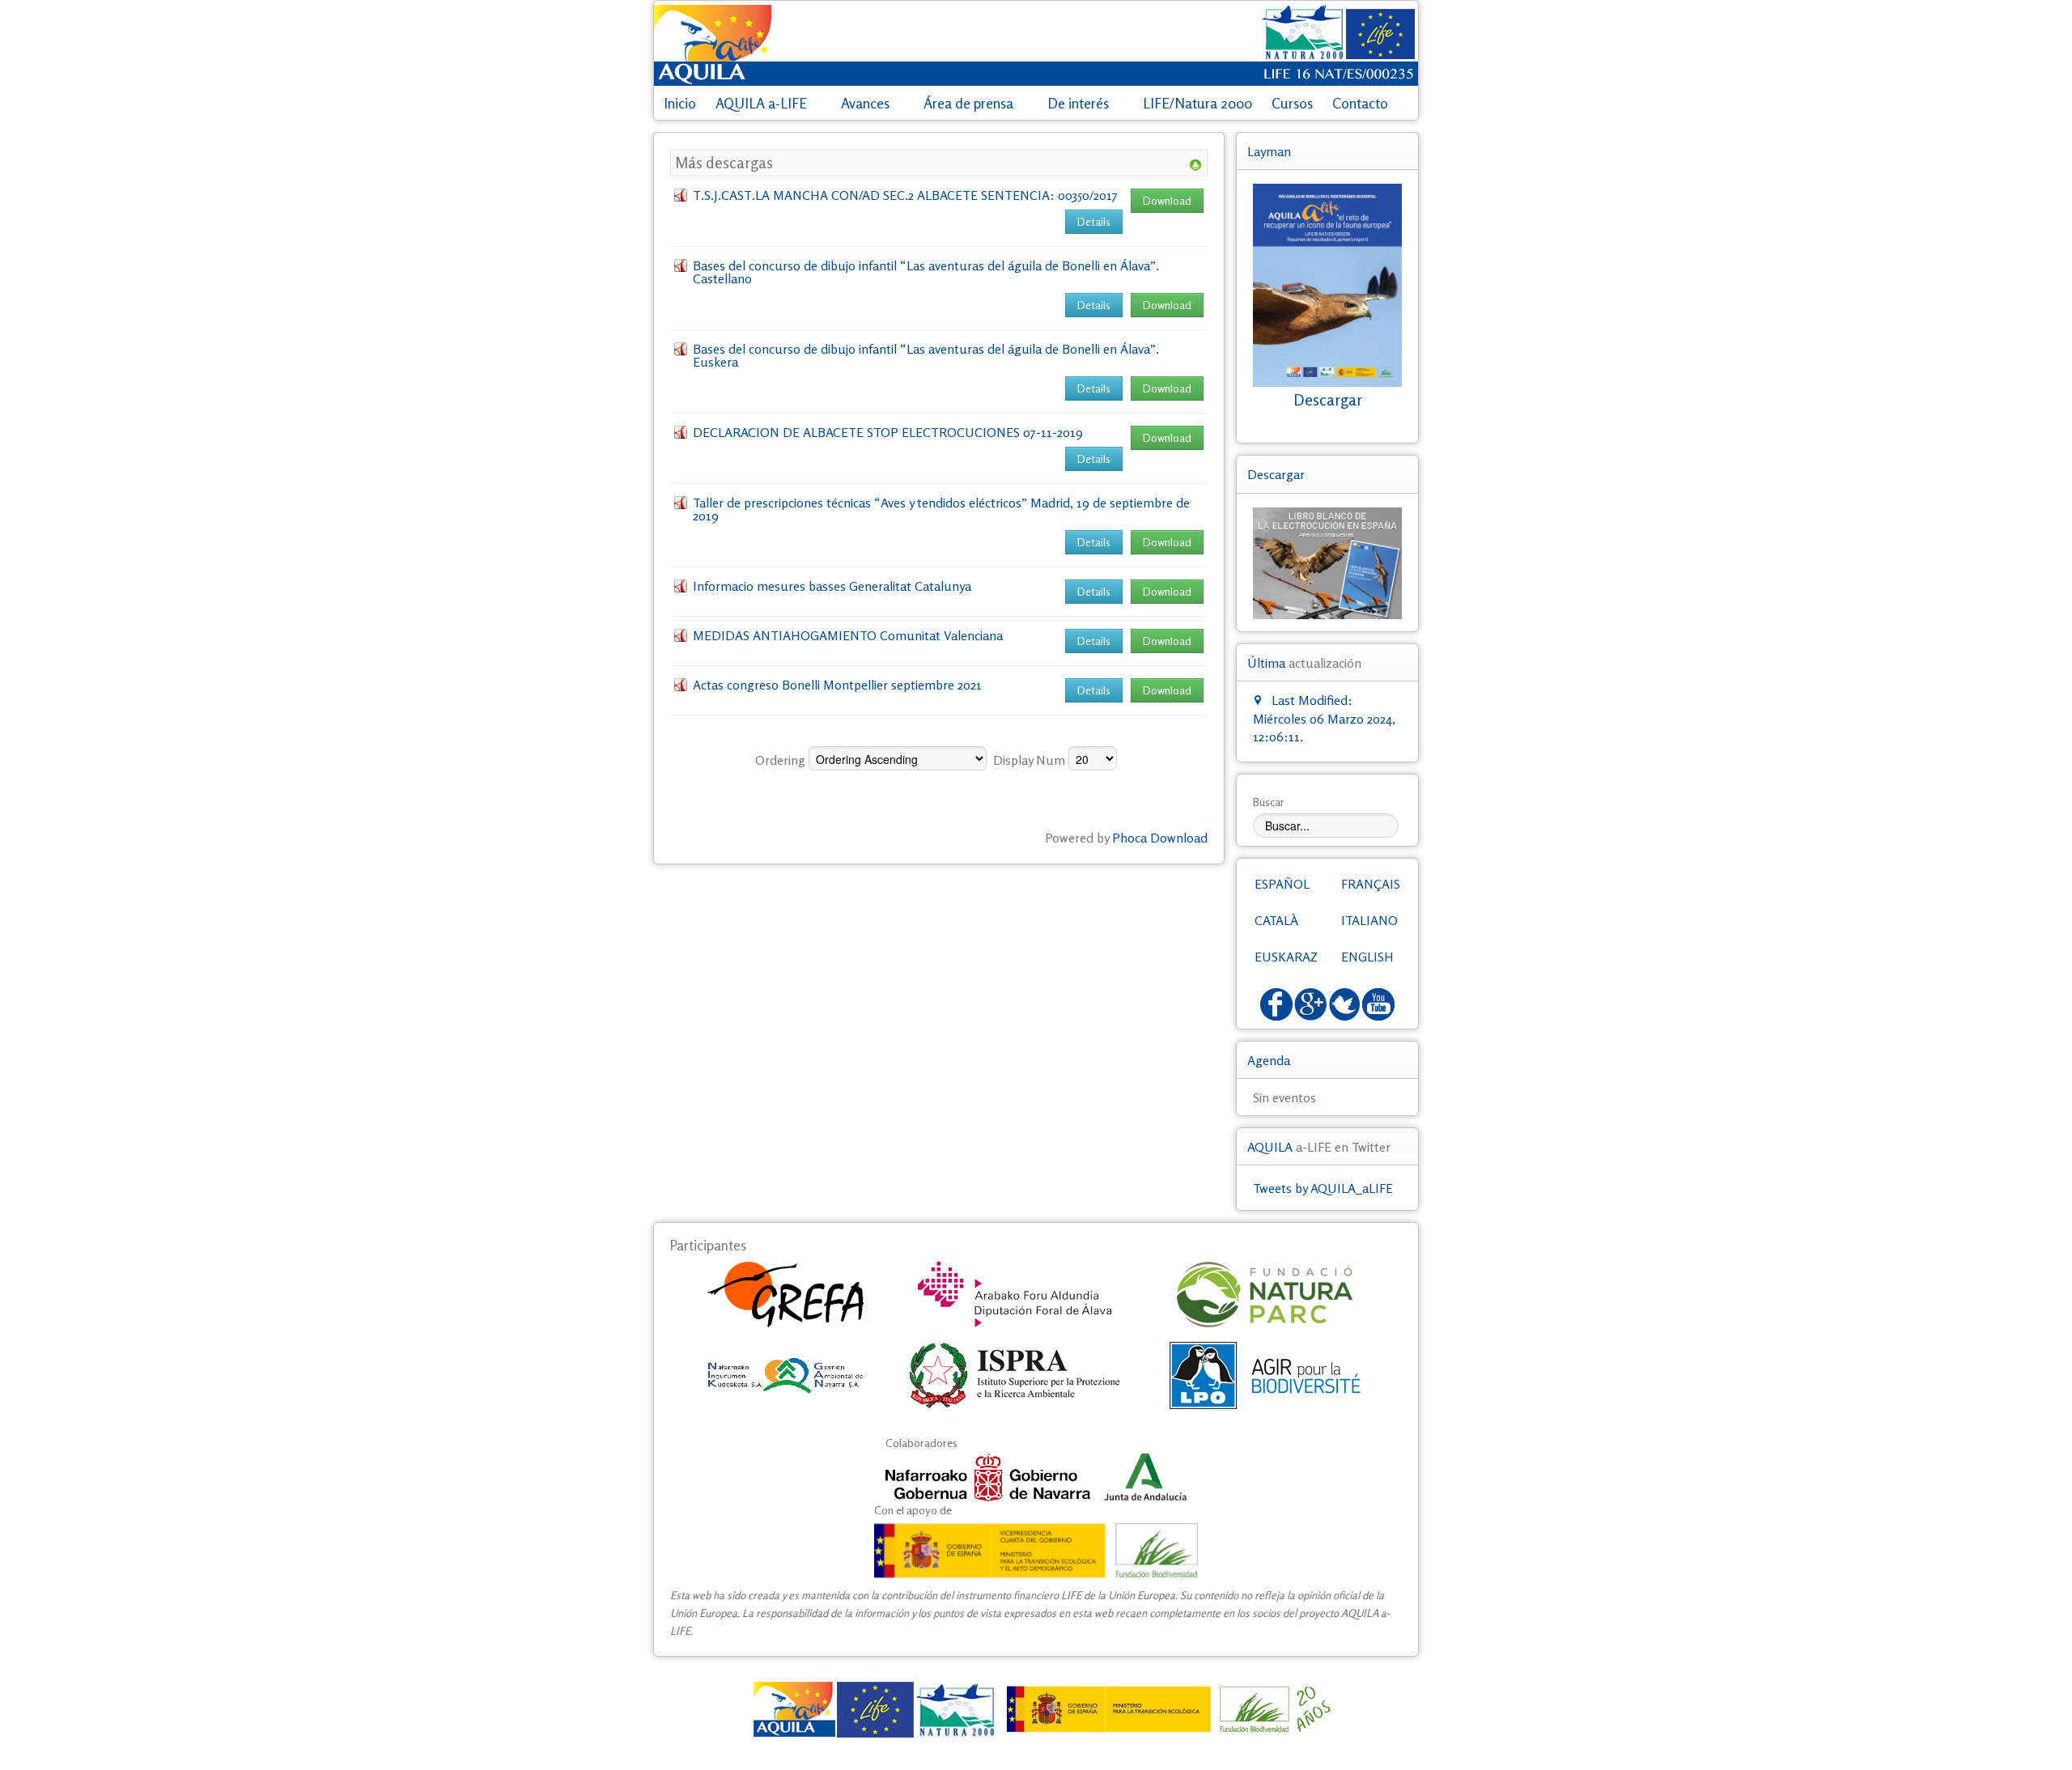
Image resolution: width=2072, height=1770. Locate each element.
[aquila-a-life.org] (1036, 1709)
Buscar (1269, 802)
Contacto (1360, 103)
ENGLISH (1367, 957)
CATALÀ (1276, 920)
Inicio (680, 103)
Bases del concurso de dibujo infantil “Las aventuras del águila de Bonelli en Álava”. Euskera (926, 355)
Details (1094, 221)
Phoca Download (1160, 838)
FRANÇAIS (1371, 884)
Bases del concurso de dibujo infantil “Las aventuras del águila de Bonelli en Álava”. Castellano (926, 272)
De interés (1078, 103)
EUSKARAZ (1286, 957)
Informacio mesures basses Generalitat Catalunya (832, 586)
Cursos (1292, 103)
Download (1167, 200)
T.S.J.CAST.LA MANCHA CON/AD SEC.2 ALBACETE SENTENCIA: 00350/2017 (905, 195)
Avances (865, 103)
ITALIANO (1369, 920)
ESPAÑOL (1282, 884)
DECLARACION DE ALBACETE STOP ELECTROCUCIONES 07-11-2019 (888, 432)
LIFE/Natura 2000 (1197, 103)
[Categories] (1195, 163)
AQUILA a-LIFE (761, 103)
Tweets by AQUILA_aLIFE (1323, 1188)
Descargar (1328, 400)
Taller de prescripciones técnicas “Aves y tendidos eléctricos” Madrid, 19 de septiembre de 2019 (941, 509)
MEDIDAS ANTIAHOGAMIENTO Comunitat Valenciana (848, 635)
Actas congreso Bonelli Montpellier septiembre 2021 (837, 685)
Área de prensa (968, 103)
